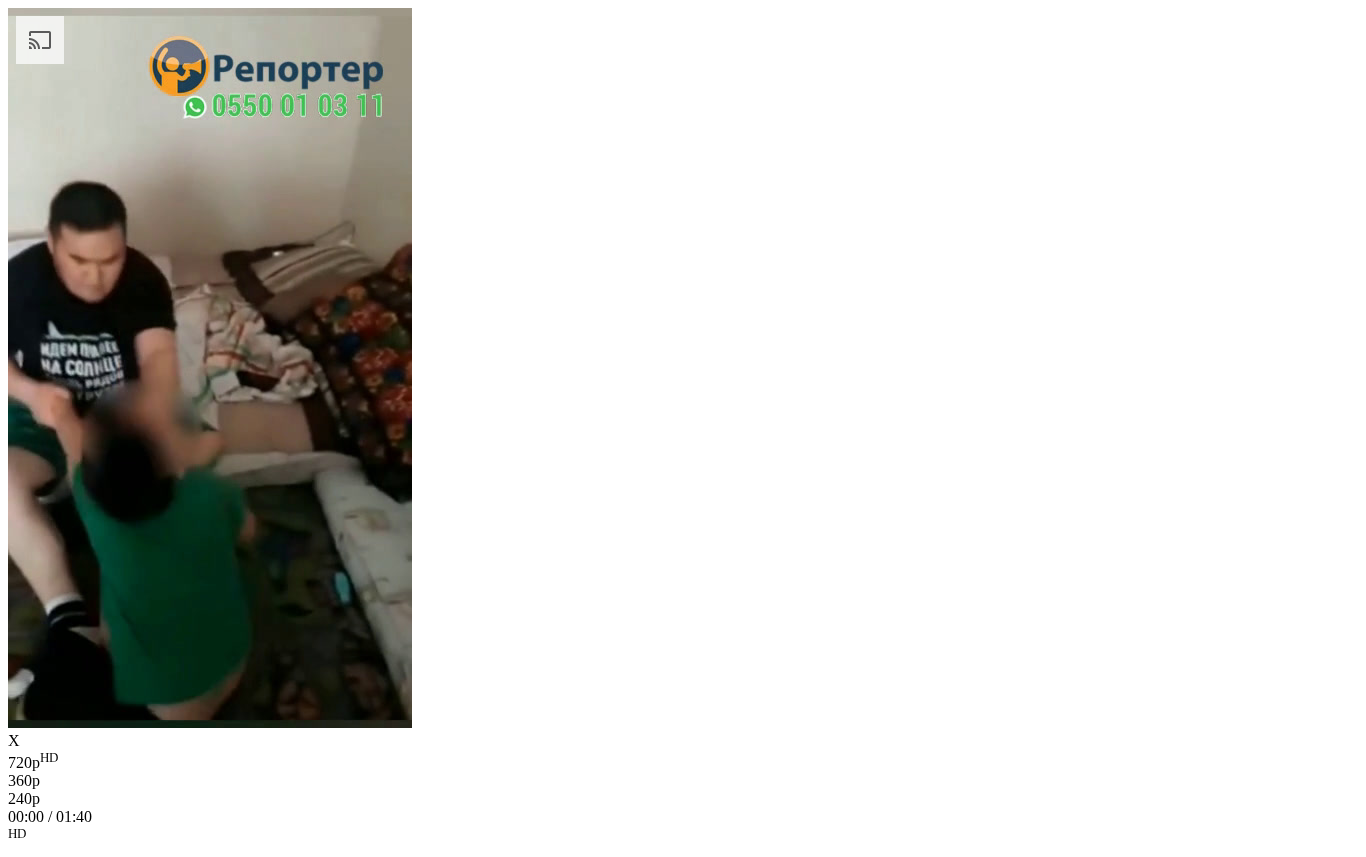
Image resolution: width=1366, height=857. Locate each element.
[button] (683, 837)
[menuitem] (683, 761)
